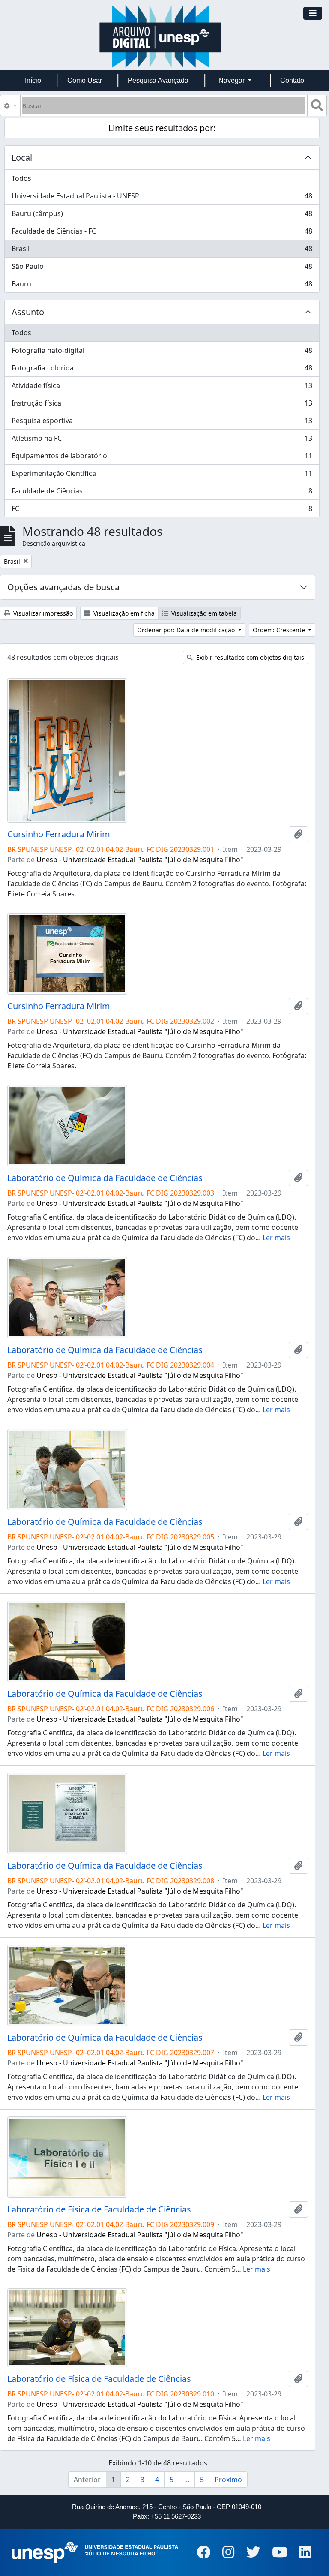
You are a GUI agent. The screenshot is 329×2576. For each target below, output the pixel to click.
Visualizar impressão (42, 613)
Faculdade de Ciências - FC (162, 233)
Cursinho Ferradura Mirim (59, 834)
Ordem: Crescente (280, 630)
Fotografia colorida (162, 370)
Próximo (228, 2480)
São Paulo (162, 268)
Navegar (232, 80)
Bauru (162, 286)
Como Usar (85, 80)
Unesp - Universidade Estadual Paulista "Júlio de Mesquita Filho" (140, 860)
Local (22, 158)
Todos (21, 178)
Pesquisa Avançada (158, 80)
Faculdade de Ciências (162, 493)
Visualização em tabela (203, 613)
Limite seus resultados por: (162, 128)
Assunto (28, 312)
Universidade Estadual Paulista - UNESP (162, 198)
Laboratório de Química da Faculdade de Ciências (105, 1178)
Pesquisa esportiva (162, 423)
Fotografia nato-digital (162, 352)
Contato (292, 80)
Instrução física (162, 405)
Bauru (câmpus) (162, 216)
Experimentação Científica (162, 475)
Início (33, 80)
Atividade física (162, 388)
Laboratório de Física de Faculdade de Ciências (99, 2209)
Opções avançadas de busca (63, 587)
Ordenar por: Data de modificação (187, 630)
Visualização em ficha (123, 613)
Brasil (162, 251)
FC (162, 510)
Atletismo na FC (162, 440)
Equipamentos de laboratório (162, 458)
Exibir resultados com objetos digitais (249, 657)
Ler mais (276, 1238)
